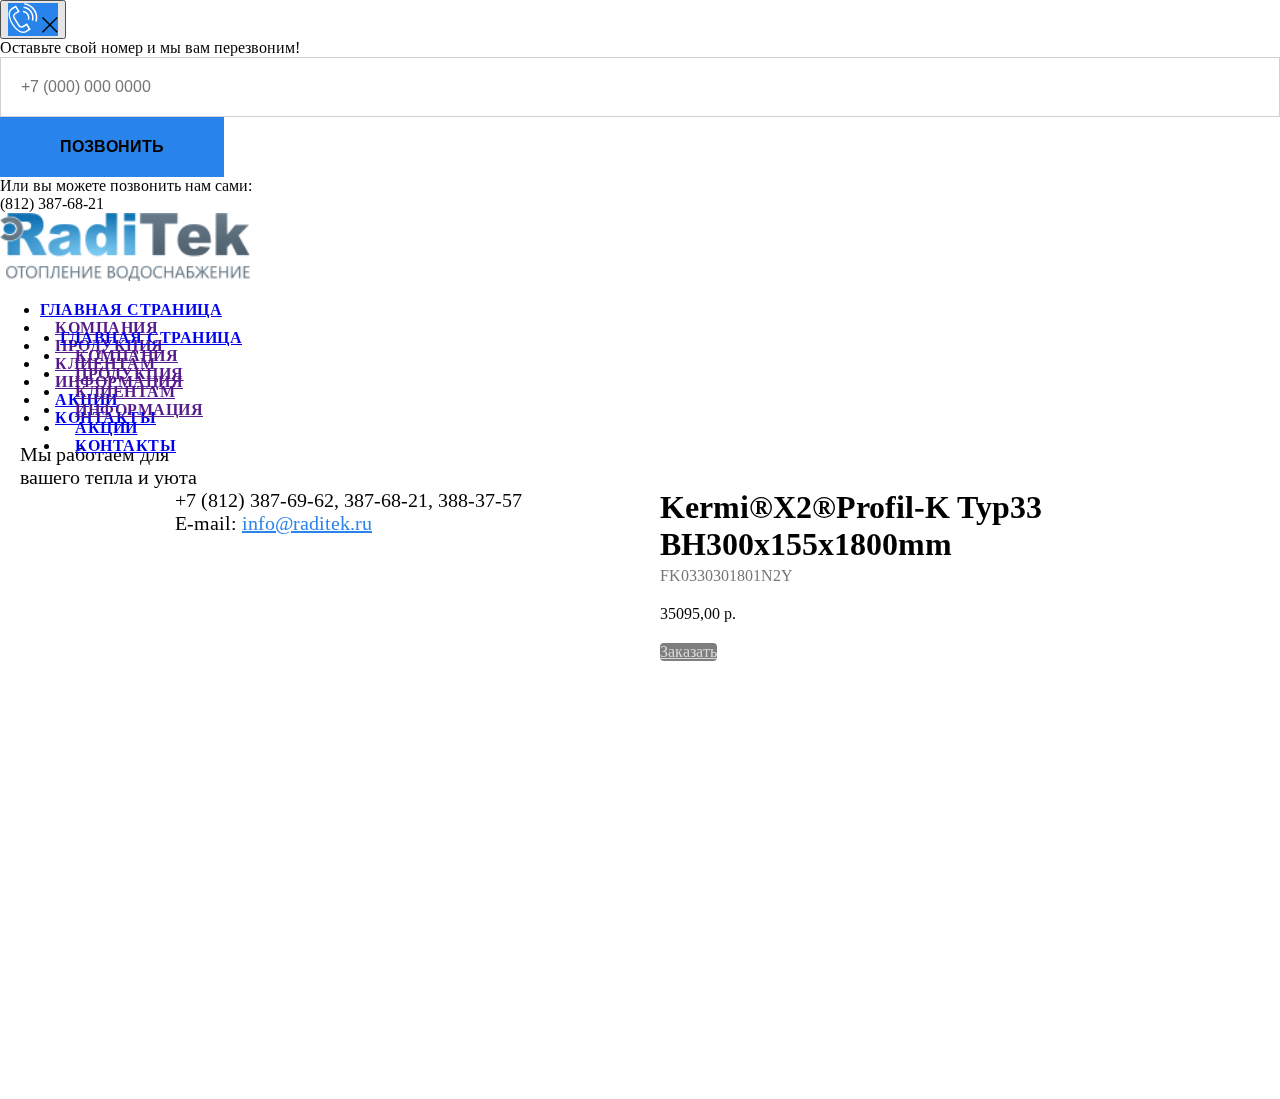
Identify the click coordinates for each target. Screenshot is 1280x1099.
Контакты (125, 445)
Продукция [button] (129, 373)
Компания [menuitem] (106, 327)
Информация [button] (139, 409)
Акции (106, 427)
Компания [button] (126, 355)
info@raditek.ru (307, 523)
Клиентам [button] (125, 391)
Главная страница (151, 337)
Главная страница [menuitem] (131, 309)
